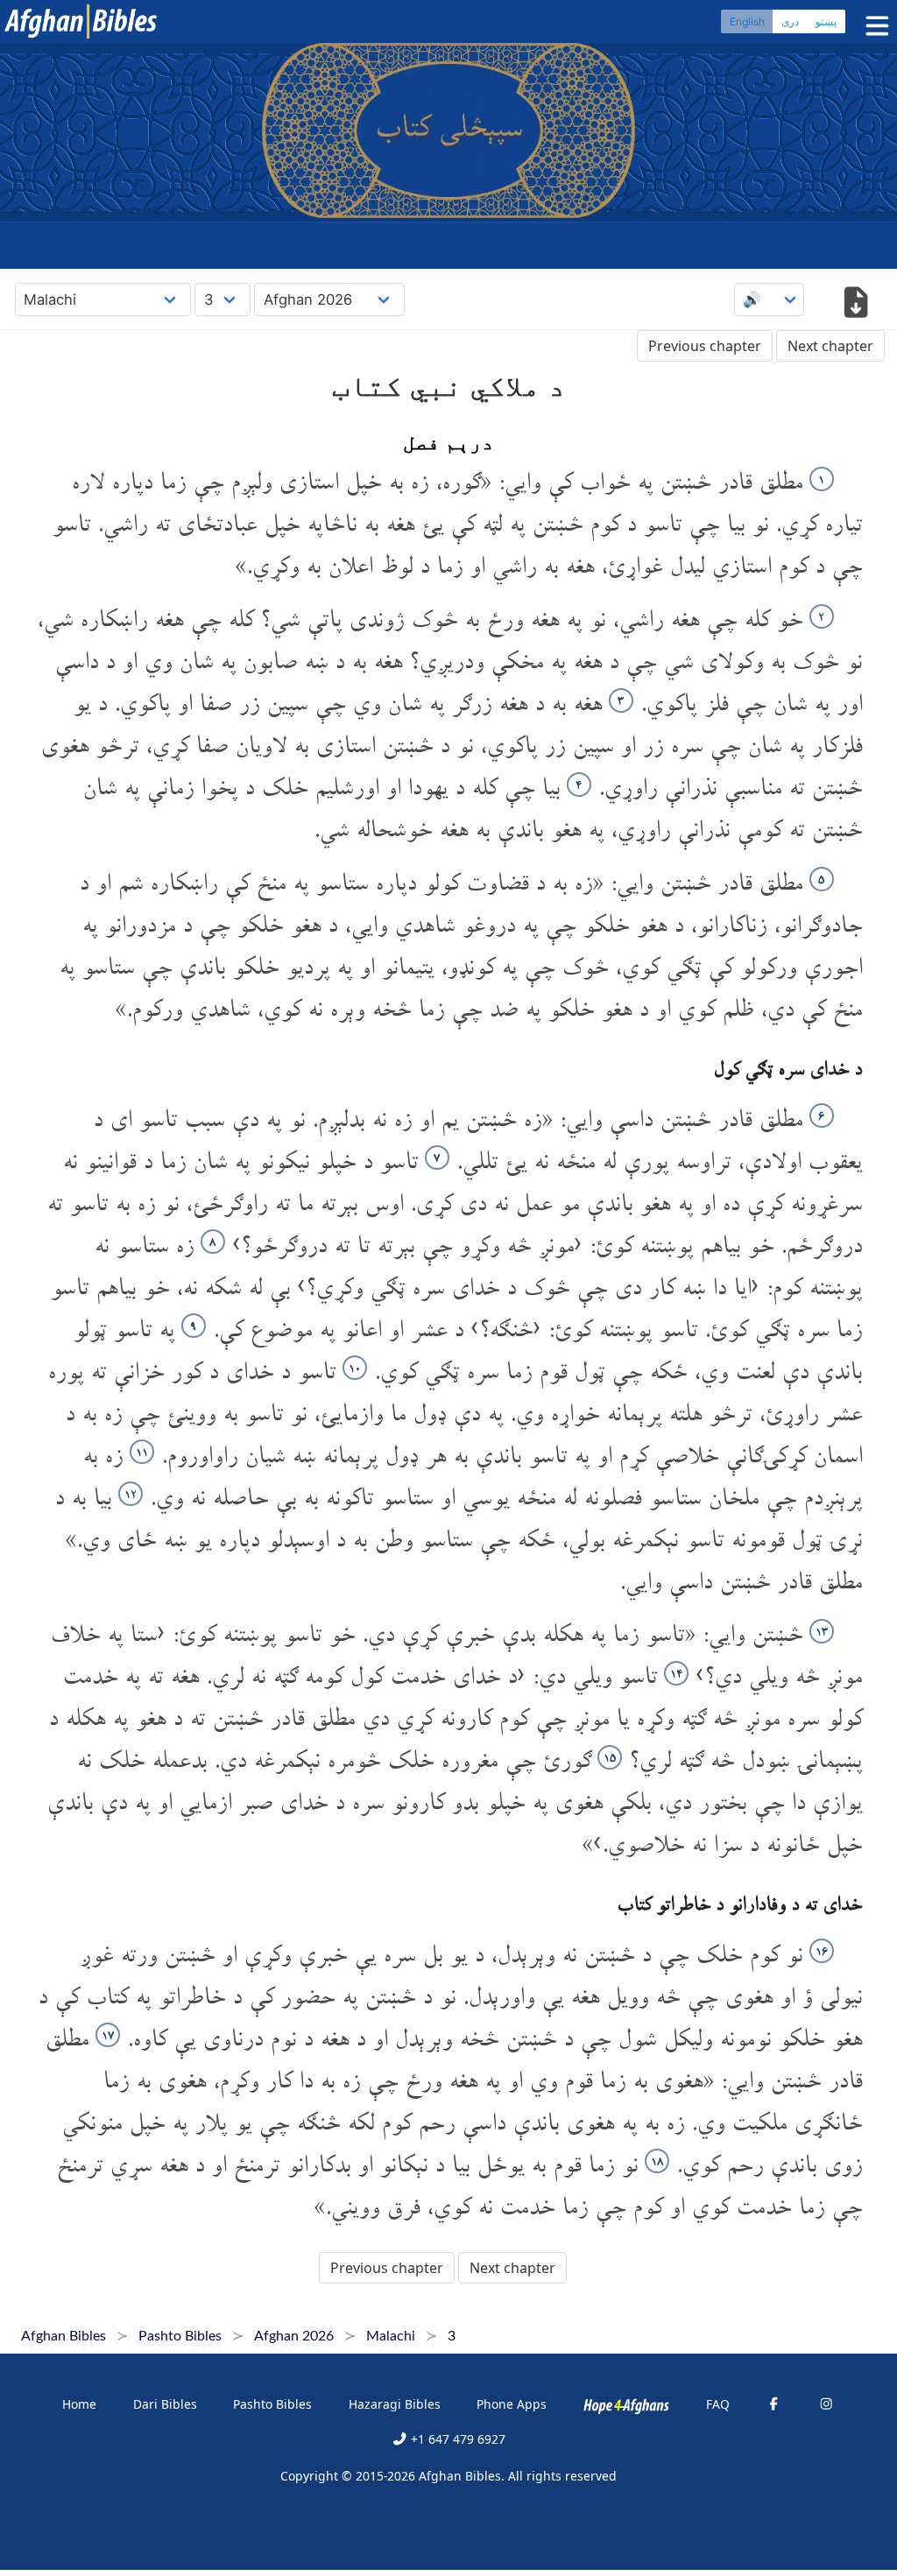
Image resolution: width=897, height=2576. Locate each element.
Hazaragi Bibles (395, 2404)
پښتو (826, 21)
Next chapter (830, 346)
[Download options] (855, 304)
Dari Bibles (165, 2404)
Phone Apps (512, 2404)
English (747, 21)
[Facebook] (773, 2404)
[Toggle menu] (873, 26)
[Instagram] (826, 2404)
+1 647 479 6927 (456, 2439)
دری (790, 21)
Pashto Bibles (272, 2404)
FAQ (718, 2404)
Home (79, 2404)
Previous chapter (705, 346)
